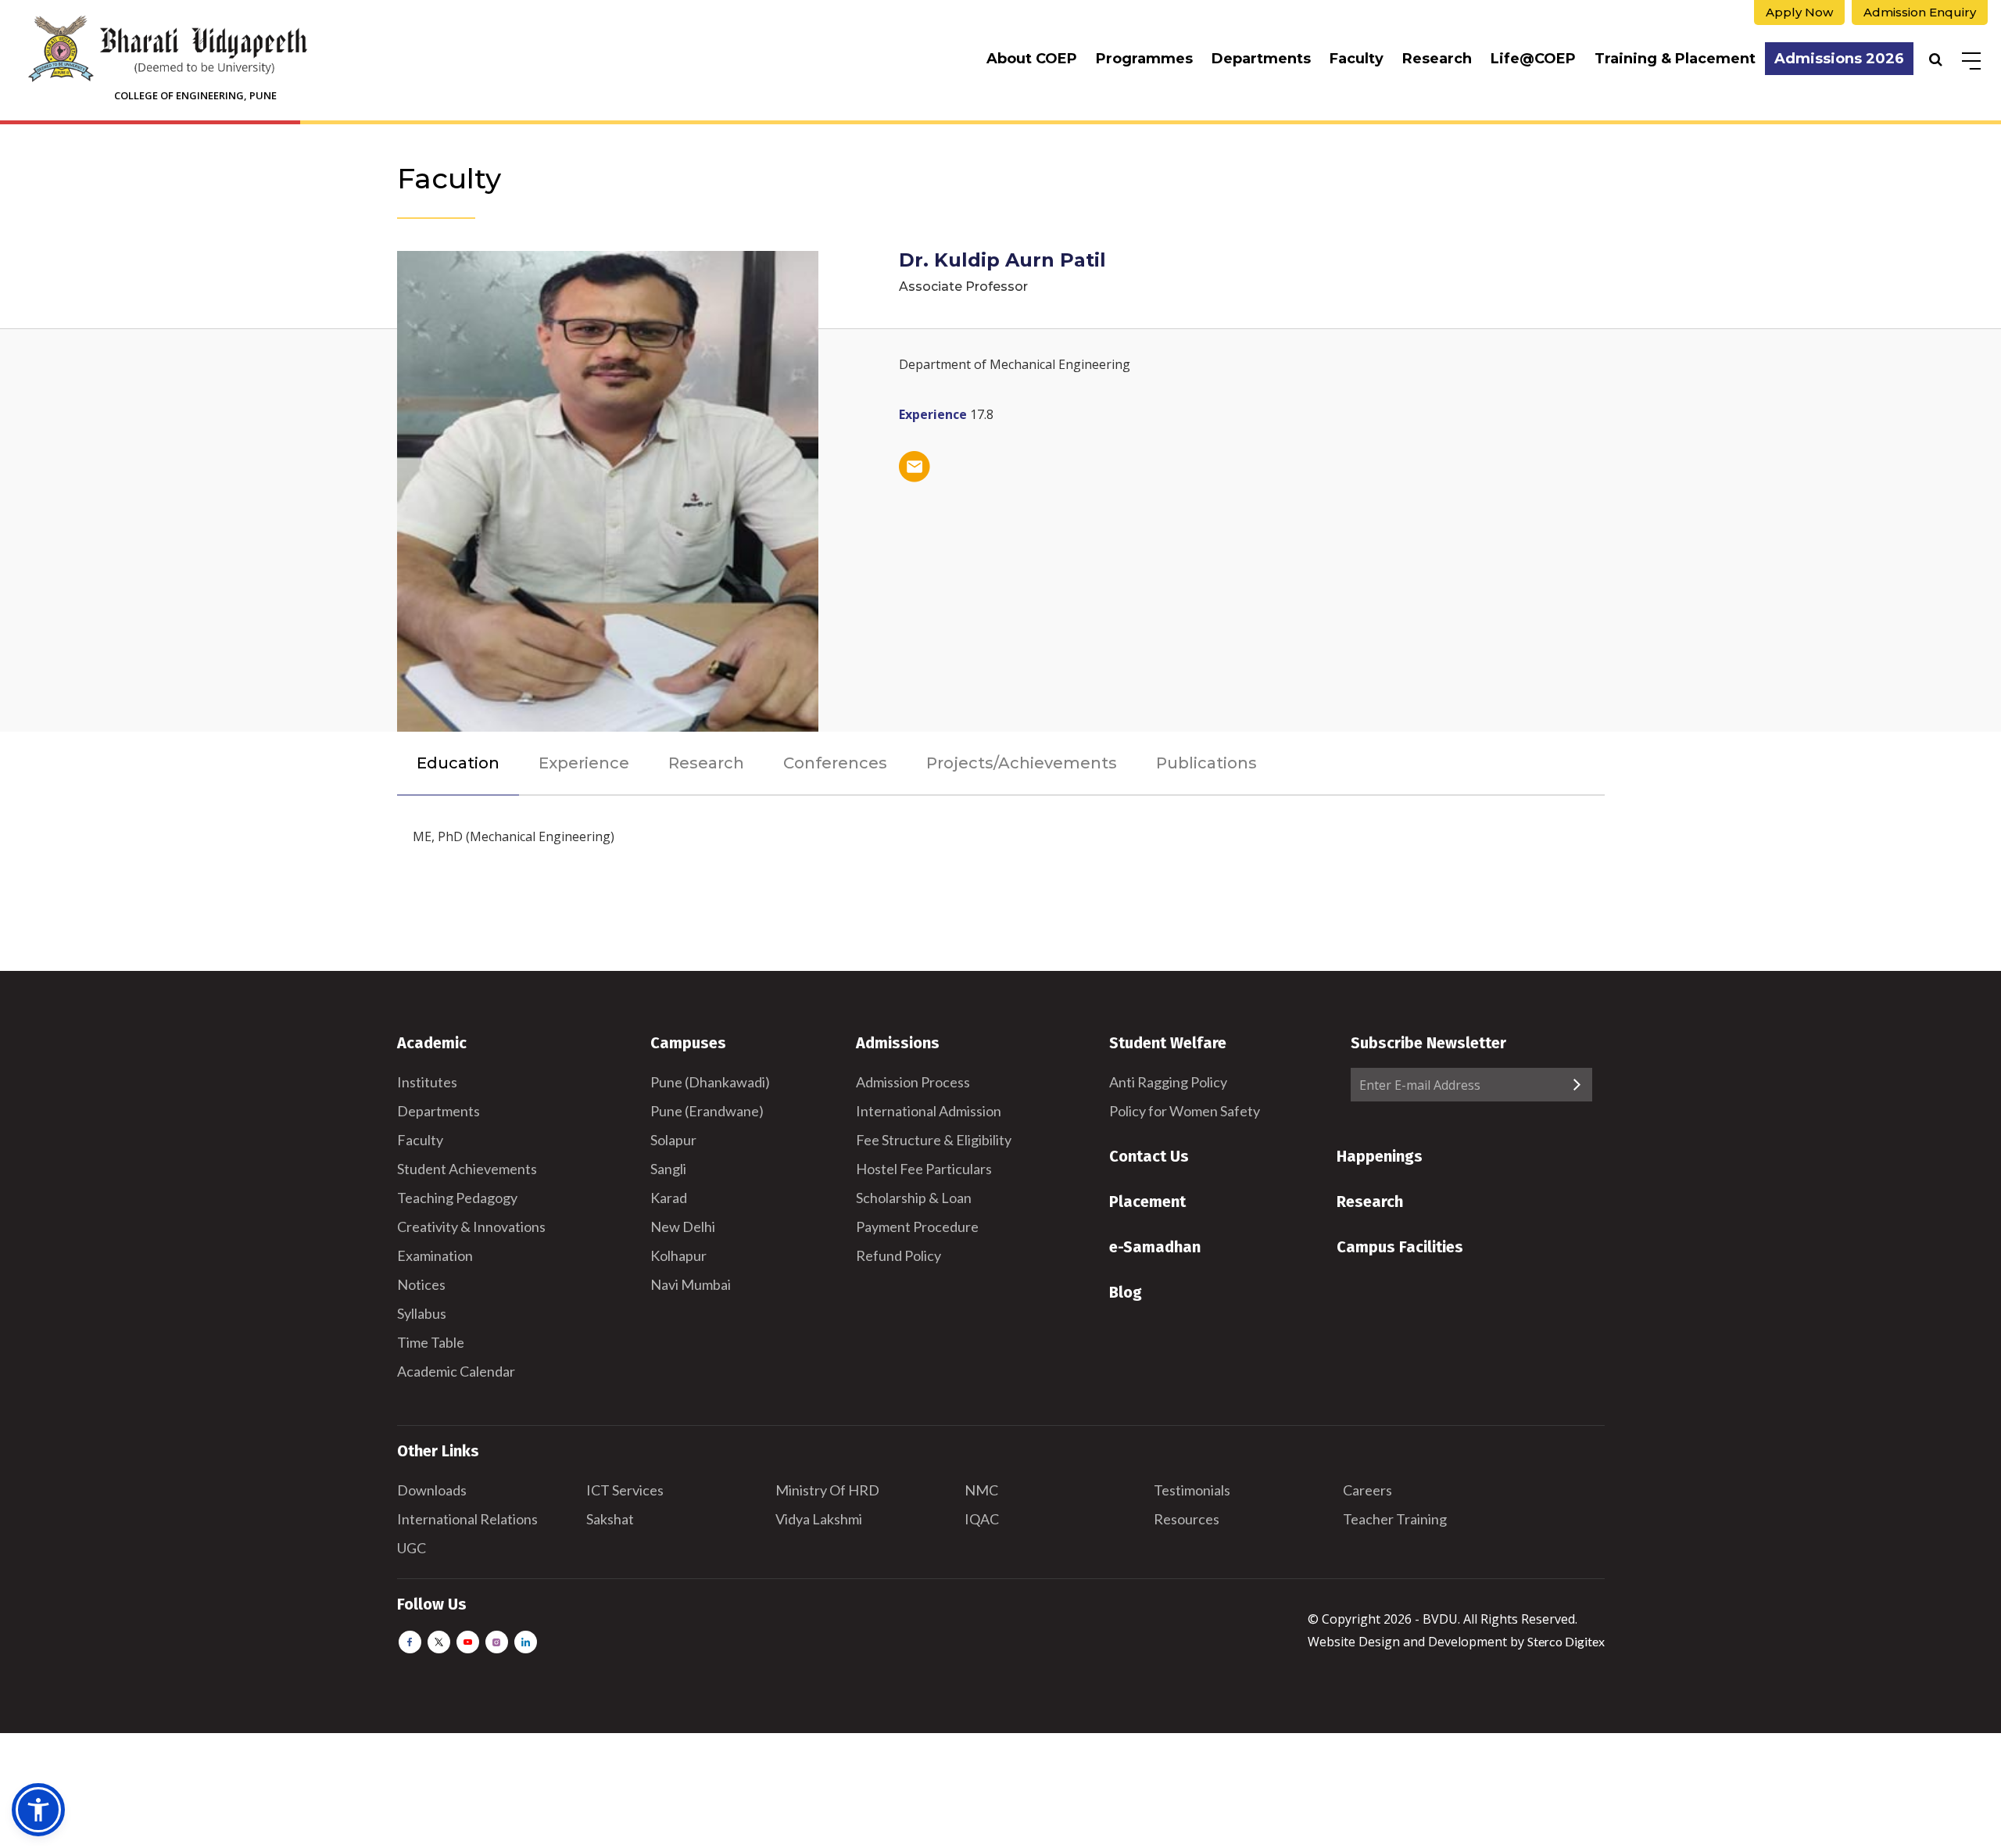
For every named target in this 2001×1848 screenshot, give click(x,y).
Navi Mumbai (691, 1284)
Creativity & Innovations (471, 1227)
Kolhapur (678, 1255)
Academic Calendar (456, 1371)
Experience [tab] (584, 763)
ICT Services (625, 1490)
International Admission (929, 1111)
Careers (1367, 1490)
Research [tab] (706, 763)
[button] (38, 1810)
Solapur (673, 1140)
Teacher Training (1395, 1519)
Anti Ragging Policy (1168, 1082)
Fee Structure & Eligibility (934, 1140)
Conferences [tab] (835, 763)
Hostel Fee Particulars (924, 1169)
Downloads (432, 1490)
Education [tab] (458, 763)
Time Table (431, 1342)
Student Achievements (467, 1169)
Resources (1187, 1519)
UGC (412, 1548)
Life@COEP (1533, 59)
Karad (669, 1198)
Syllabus (422, 1313)
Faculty (1357, 59)
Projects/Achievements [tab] (1022, 763)
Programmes (1144, 59)
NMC (981, 1490)
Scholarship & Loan (914, 1198)
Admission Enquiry (1920, 12)
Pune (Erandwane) (707, 1111)
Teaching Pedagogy (457, 1198)
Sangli (668, 1169)
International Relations (467, 1519)
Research (1437, 59)
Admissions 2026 (1839, 59)
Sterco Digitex (1566, 1641)
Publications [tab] (1206, 763)
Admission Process (913, 1082)
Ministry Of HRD (827, 1490)
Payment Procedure (917, 1227)
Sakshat (610, 1519)
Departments (1261, 59)
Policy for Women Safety (1185, 1111)
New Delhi (683, 1227)
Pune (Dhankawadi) (710, 1082)
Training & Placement (1675, 59)
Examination (435, 1255)
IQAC (982, 1519)
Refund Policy (898, 1255)
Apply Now (1799, 12)
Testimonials (1192, 1490)
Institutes (427, 1082)
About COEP (1032, 59)
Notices (421, 1284)
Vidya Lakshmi (819, 1519)
